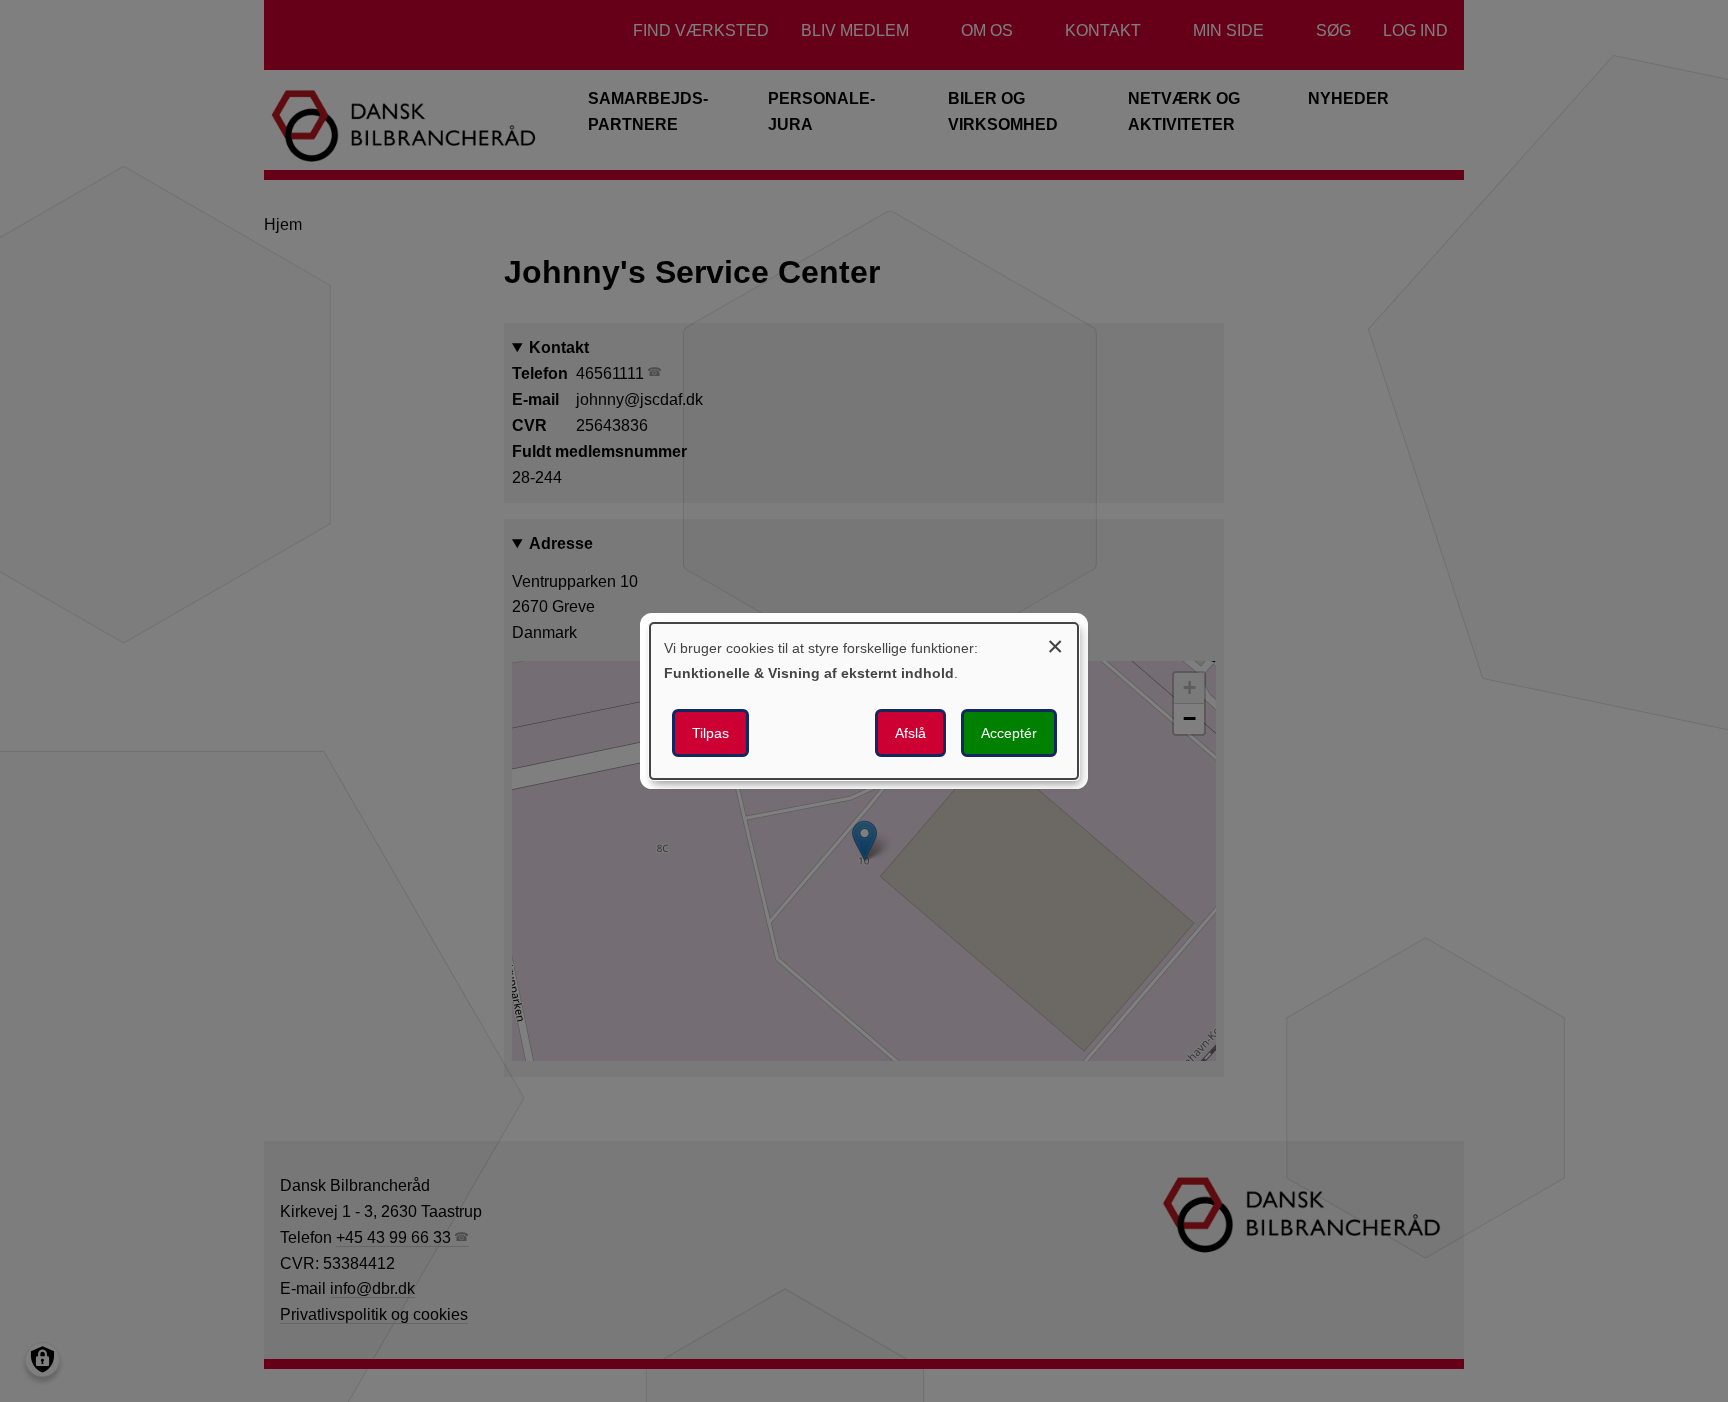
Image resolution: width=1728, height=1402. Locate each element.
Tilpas (710, 733)
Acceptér (1009, 733)
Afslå (910, 733)
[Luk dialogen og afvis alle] (1055, 643)
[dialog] (864, 701)
